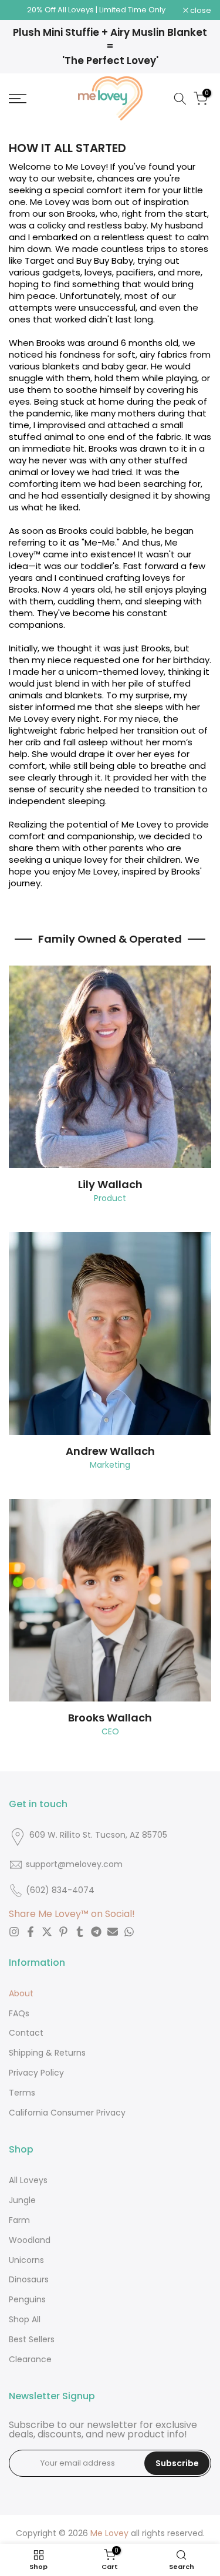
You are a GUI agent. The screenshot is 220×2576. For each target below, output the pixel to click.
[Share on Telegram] (96, 1932)
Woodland (30, 2240)
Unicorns (26, 2260)
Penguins (27, 2299)
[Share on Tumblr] (80, 1932)
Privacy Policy (36, 2073)
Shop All (25, 2319)
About (21, 1993)
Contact (26, 2033)
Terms (22, 2093)
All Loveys (28, 2180)
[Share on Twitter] (47, 1932)
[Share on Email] (113, 1932)
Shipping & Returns (47, 2053)
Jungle (22, 2200)
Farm (19, 2220)
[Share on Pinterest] (63, 1932)
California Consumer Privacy (67, 2113)
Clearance (30, 2359)
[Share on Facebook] (31, 1932)
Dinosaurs (29, 2279)
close (200, 10)
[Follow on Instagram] (14, 1932)
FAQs (19, 2013)
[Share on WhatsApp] (129, 1932)
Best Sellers (32, 2339)
